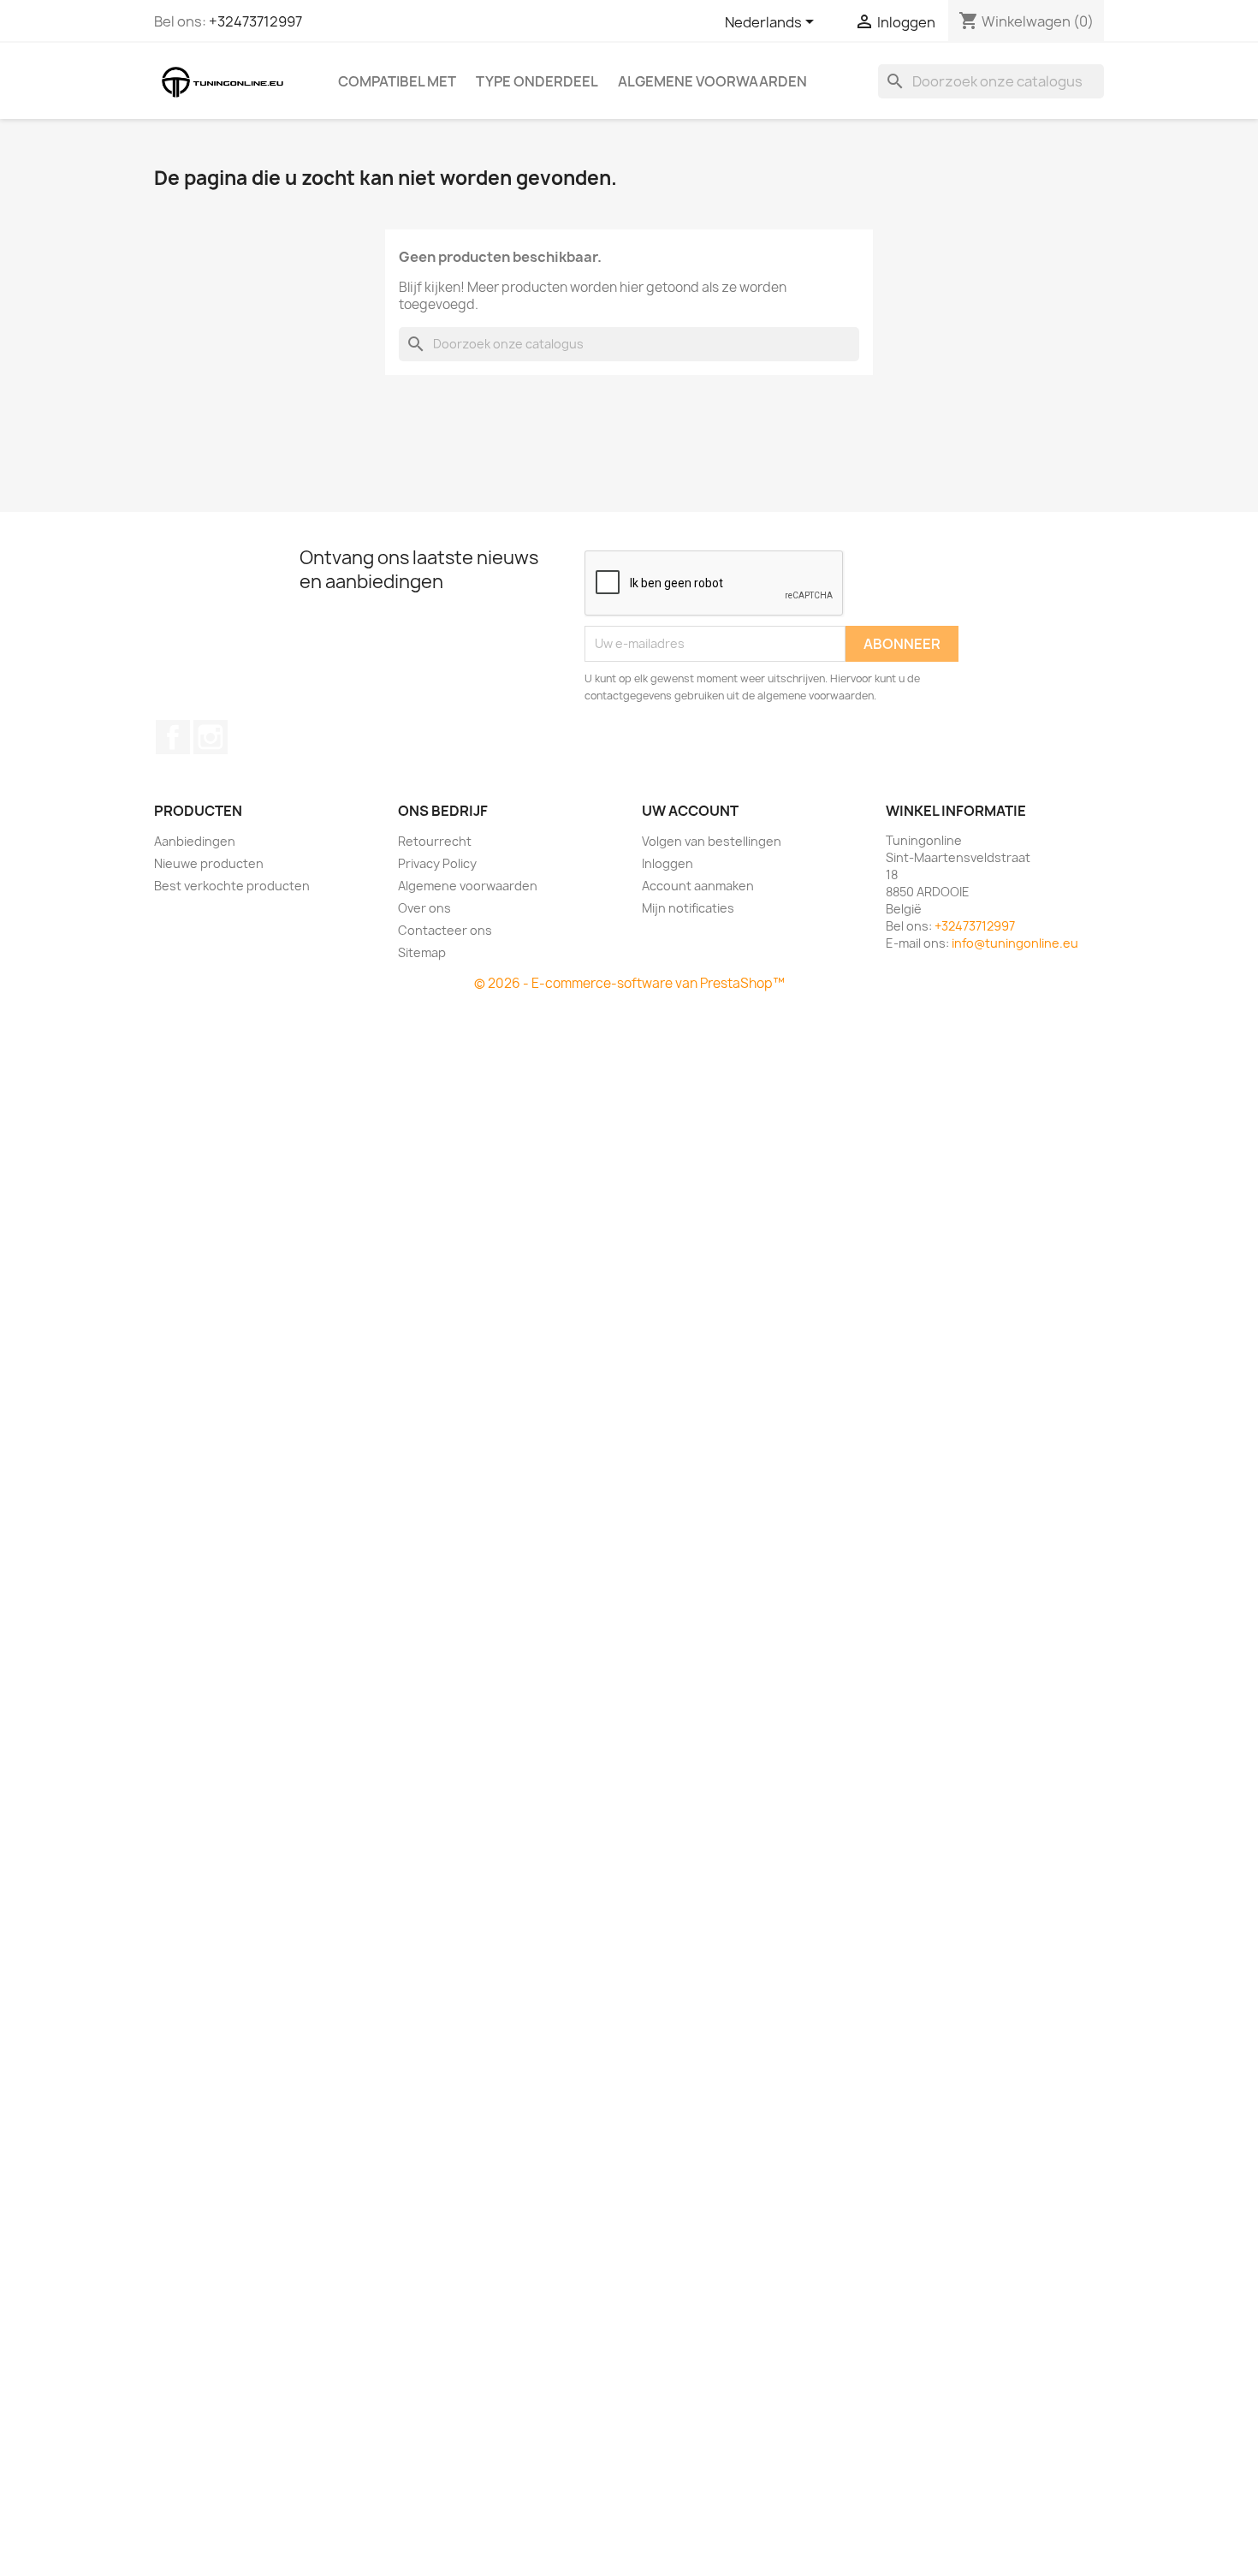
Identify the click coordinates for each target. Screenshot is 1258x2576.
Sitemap (422, 952)
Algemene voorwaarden (712, 81)
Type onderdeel (537, 81)
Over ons (424, 908)
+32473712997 (255, 21)
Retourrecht (435, 841)
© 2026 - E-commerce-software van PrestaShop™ (629, 983)
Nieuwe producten (209, 863)
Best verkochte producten (232, 886)
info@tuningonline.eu (1015, 943)
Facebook (173, 737)
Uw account (690, 811)
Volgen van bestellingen (712, 841)
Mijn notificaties (688, 908)
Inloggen (668, 863)
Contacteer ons (445, 930)
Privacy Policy (437, 863)
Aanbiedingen (195, 841)
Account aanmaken (698, 886)
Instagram (211, 737)
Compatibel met (397, 81)
